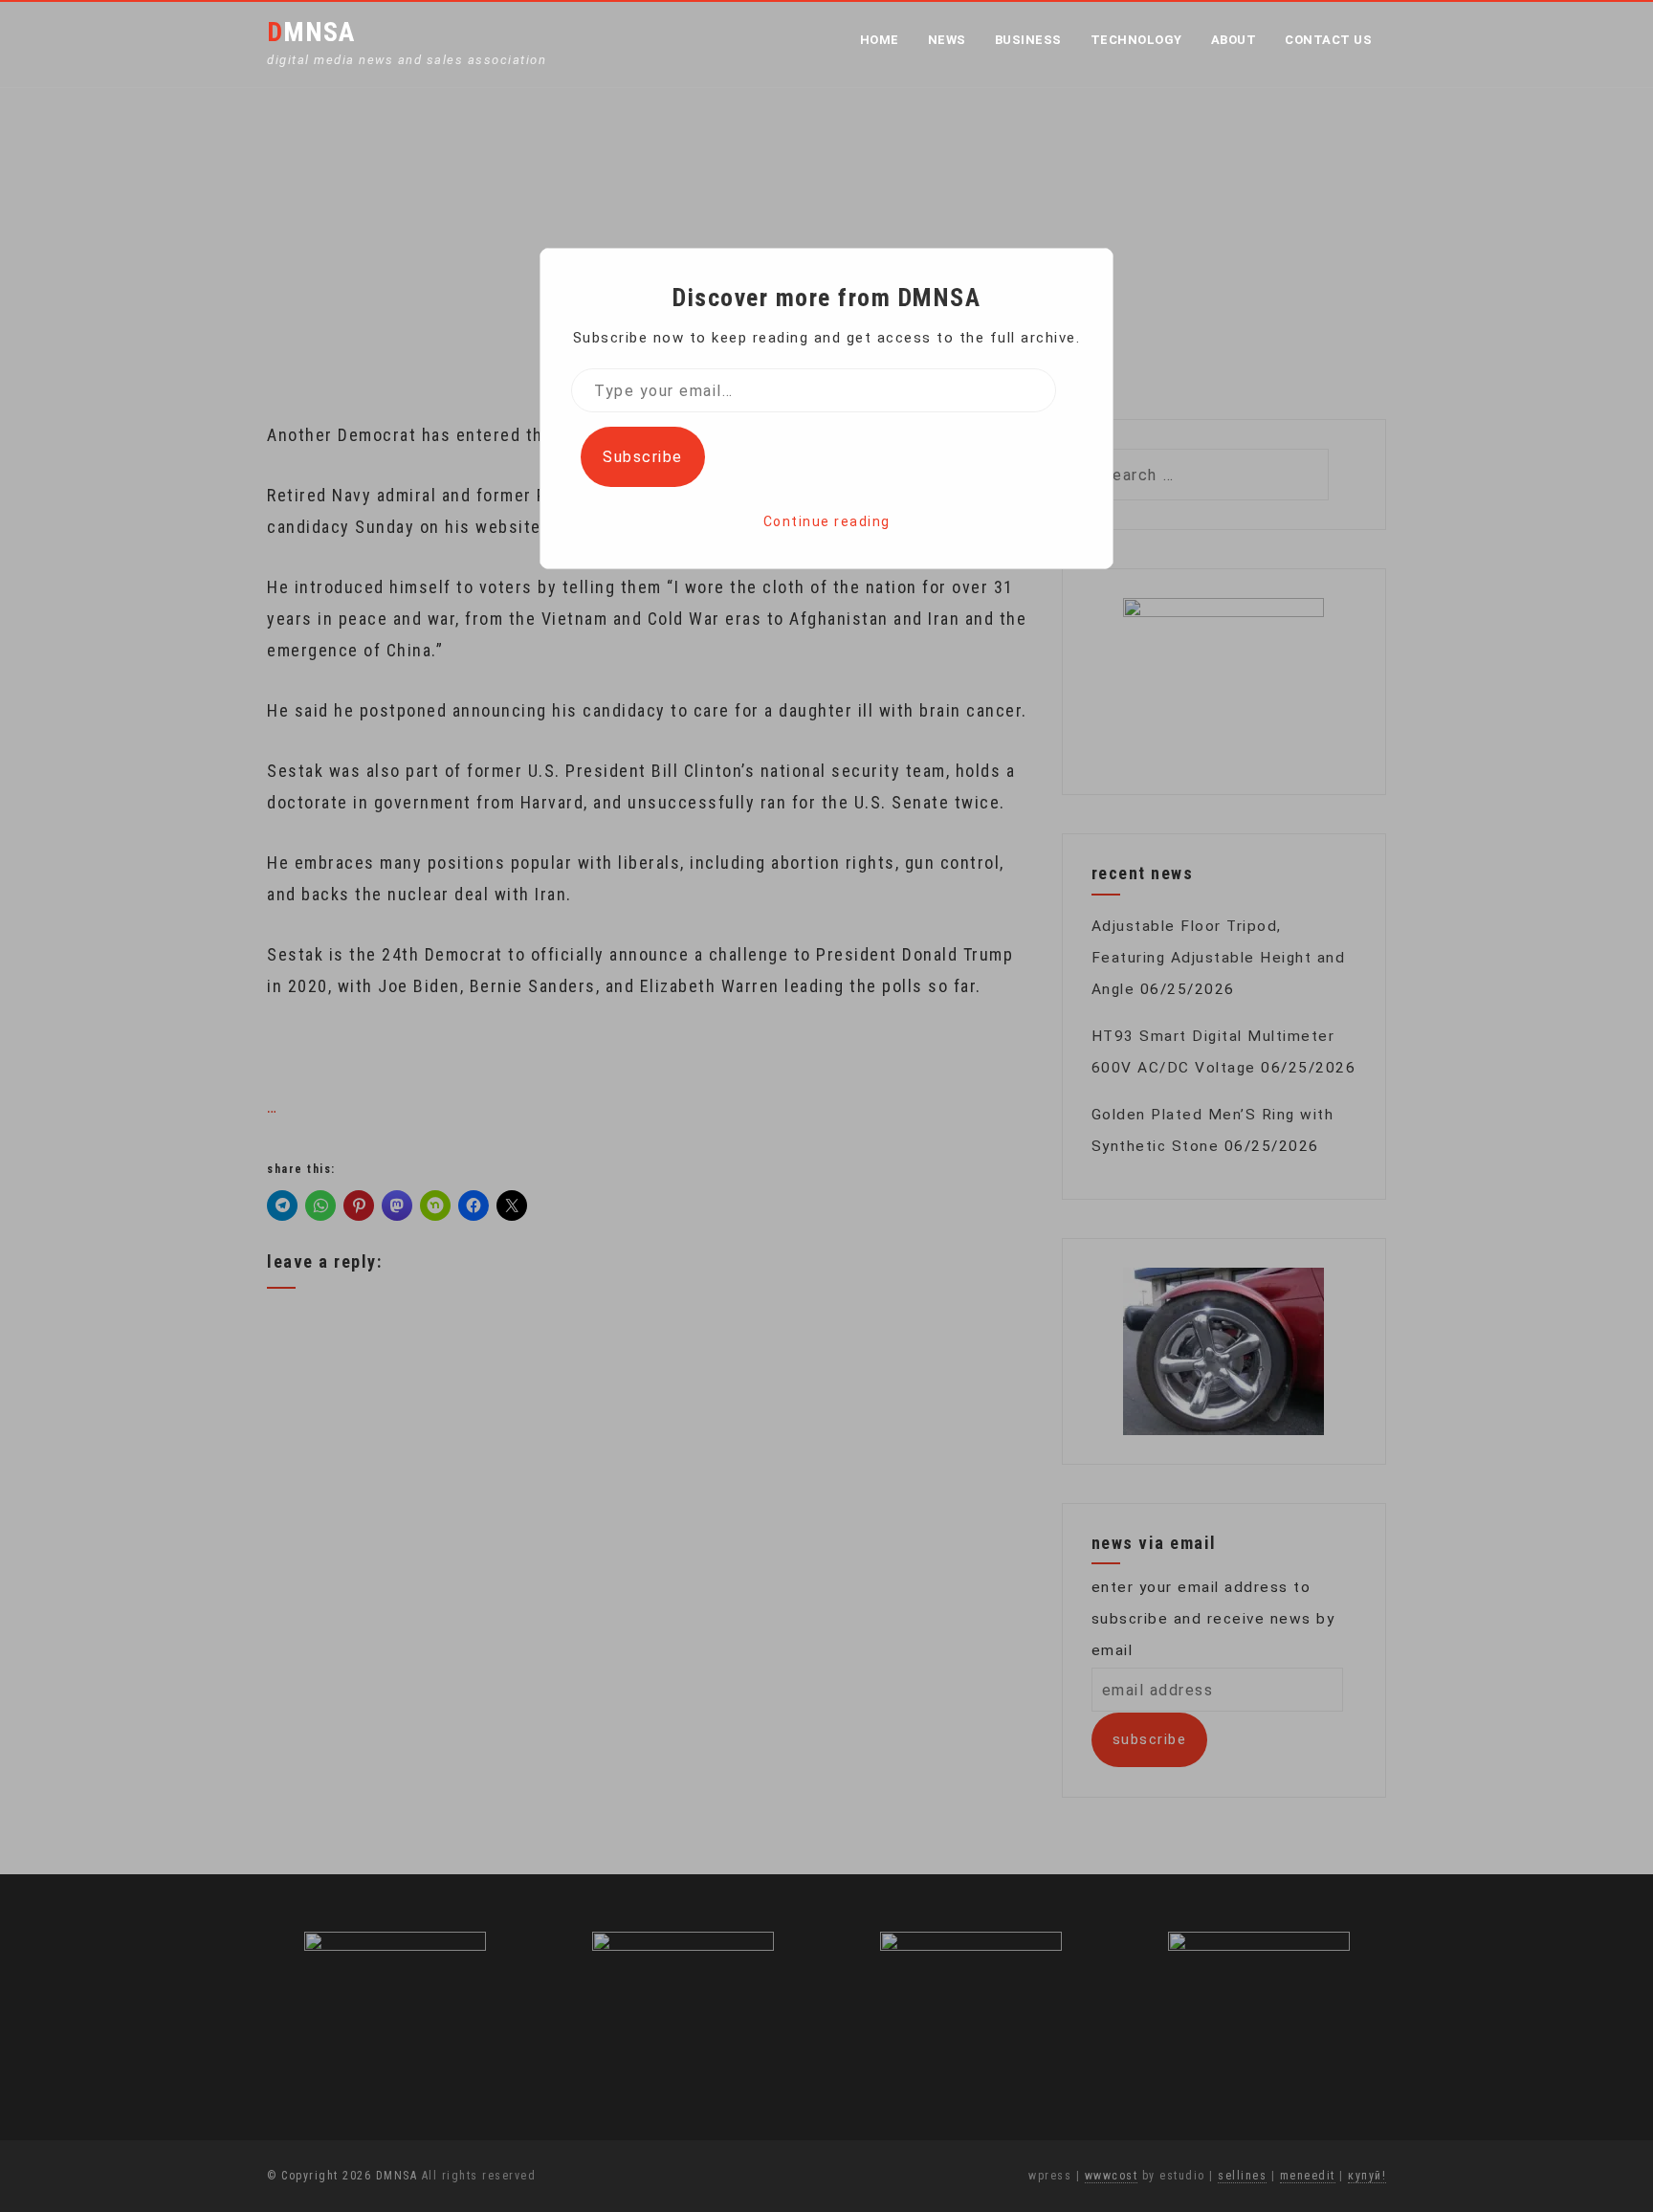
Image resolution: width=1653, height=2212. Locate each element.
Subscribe (643, 457)
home (880, 40)
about (1234, 40)
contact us (1328, 40)
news (947, 40)
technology (1136, 40)
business (1028, 40)
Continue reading (827, 521)
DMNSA (311, 32)
